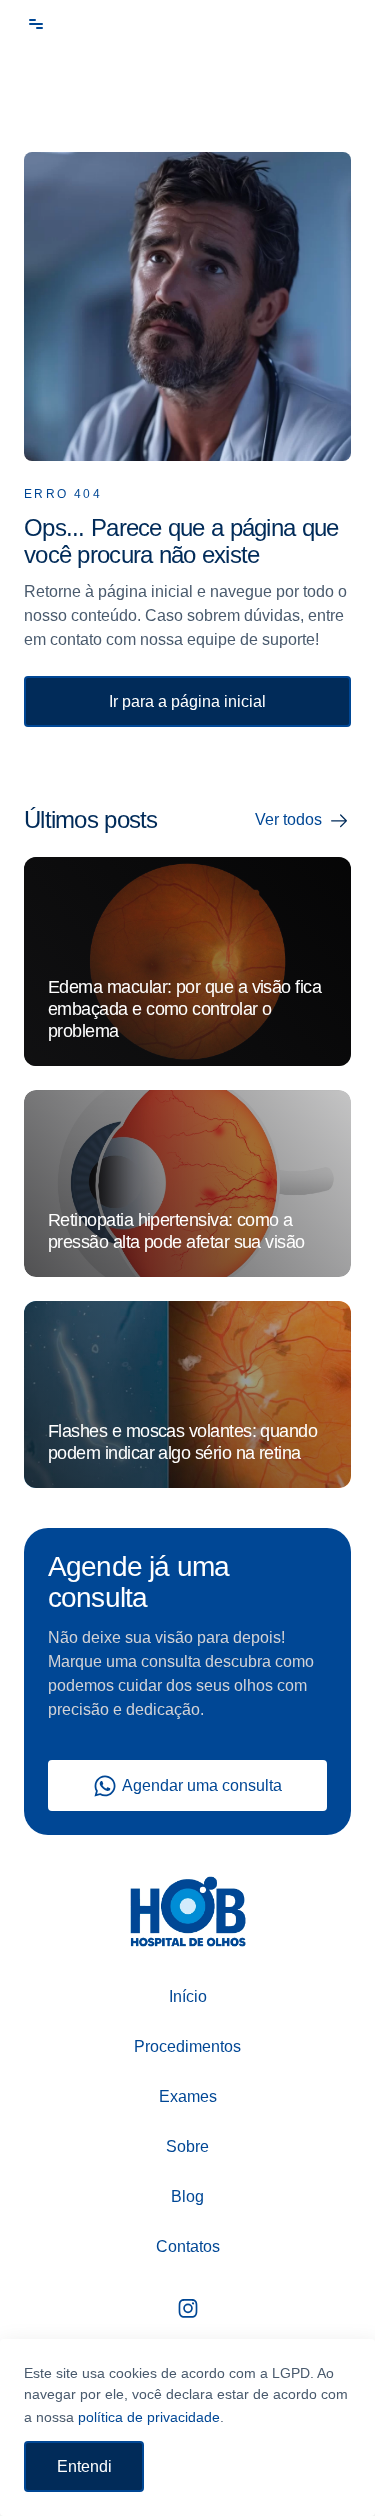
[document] (187, 1258)
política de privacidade (149, 2417)
